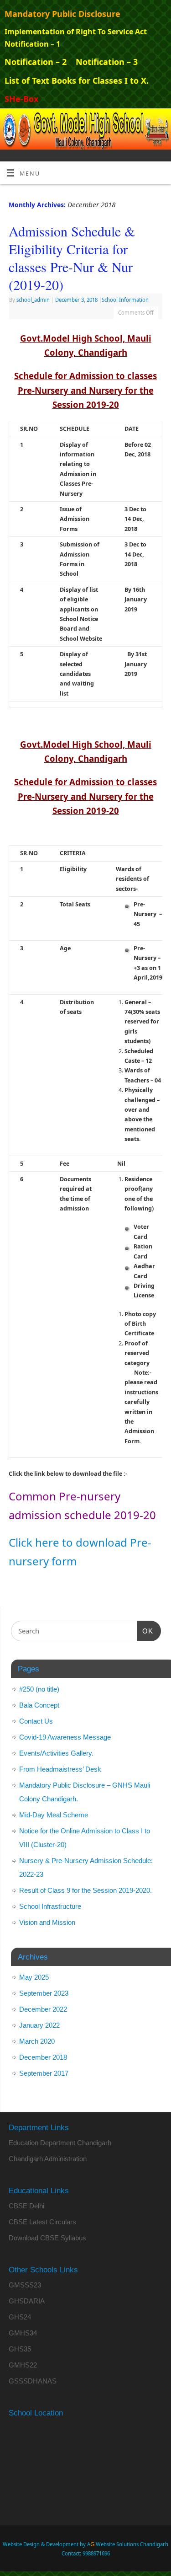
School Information (125, 300)
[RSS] (160, 122)
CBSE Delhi (26, 2206)
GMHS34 (23, 2333)
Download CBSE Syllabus (47, 2238)
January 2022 (39, 2025)
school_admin (33, 300)
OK (145, 1631)
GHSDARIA (27, 2301)
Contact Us (36, 1721)
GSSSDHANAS (33, 2381)
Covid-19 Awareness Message (65, 1737)
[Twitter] (147, 122)
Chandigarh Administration (48, 2159)
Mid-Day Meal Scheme (54, 1815)
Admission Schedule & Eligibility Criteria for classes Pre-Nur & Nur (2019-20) (72, 258)
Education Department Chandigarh (60, 2143)
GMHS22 (23, 2365)
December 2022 (43, 2009)
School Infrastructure (51, 1906)
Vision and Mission (47, 1922)
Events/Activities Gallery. (56, 1753)
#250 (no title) (39, 1689)
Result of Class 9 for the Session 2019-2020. (85, 1890)
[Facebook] (133, 122)
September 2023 (44, 1993)
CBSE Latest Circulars (42, 2222)
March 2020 (37, 2041)
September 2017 (44, 2073)
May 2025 (34, 1977)
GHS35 (20, 2349)
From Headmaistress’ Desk (60, 1769)
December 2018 (43, 2057)
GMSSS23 (25, 2285)
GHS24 (20, 2317)
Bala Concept (39, 1705)
